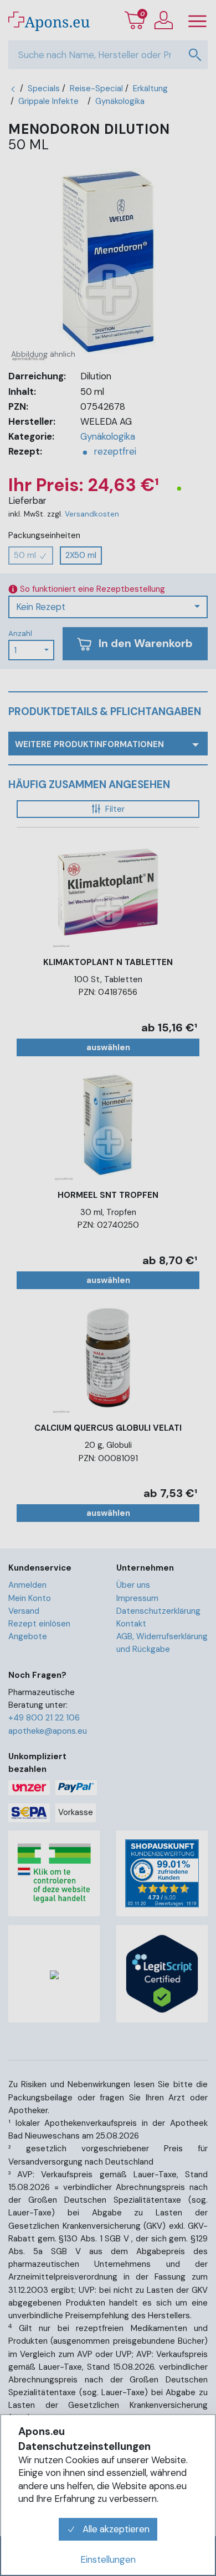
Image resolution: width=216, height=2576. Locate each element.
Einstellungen (108, 2559)
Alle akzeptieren (115, 2529)
